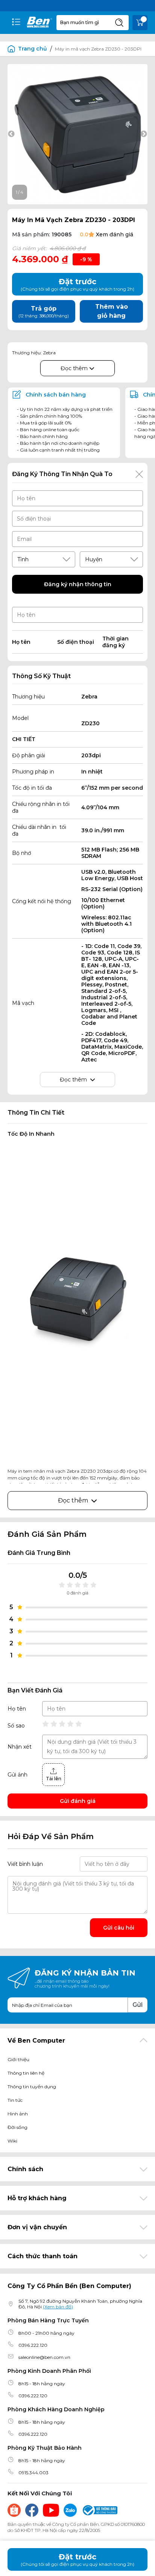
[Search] (119, 23)
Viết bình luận (25, 1864)
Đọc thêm (75, 368)
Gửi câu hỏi (119, 1928)
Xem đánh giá (115, 234)
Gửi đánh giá (78, 1801)
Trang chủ (33, 49)
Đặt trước (77, 2560)
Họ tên (17, 1709)
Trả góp (44, 312)
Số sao (16, 1726)
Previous (11, 134)
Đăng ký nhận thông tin (78, 584)
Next (144, 134)
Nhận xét (20, 1747)
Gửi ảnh (17, 1775)
